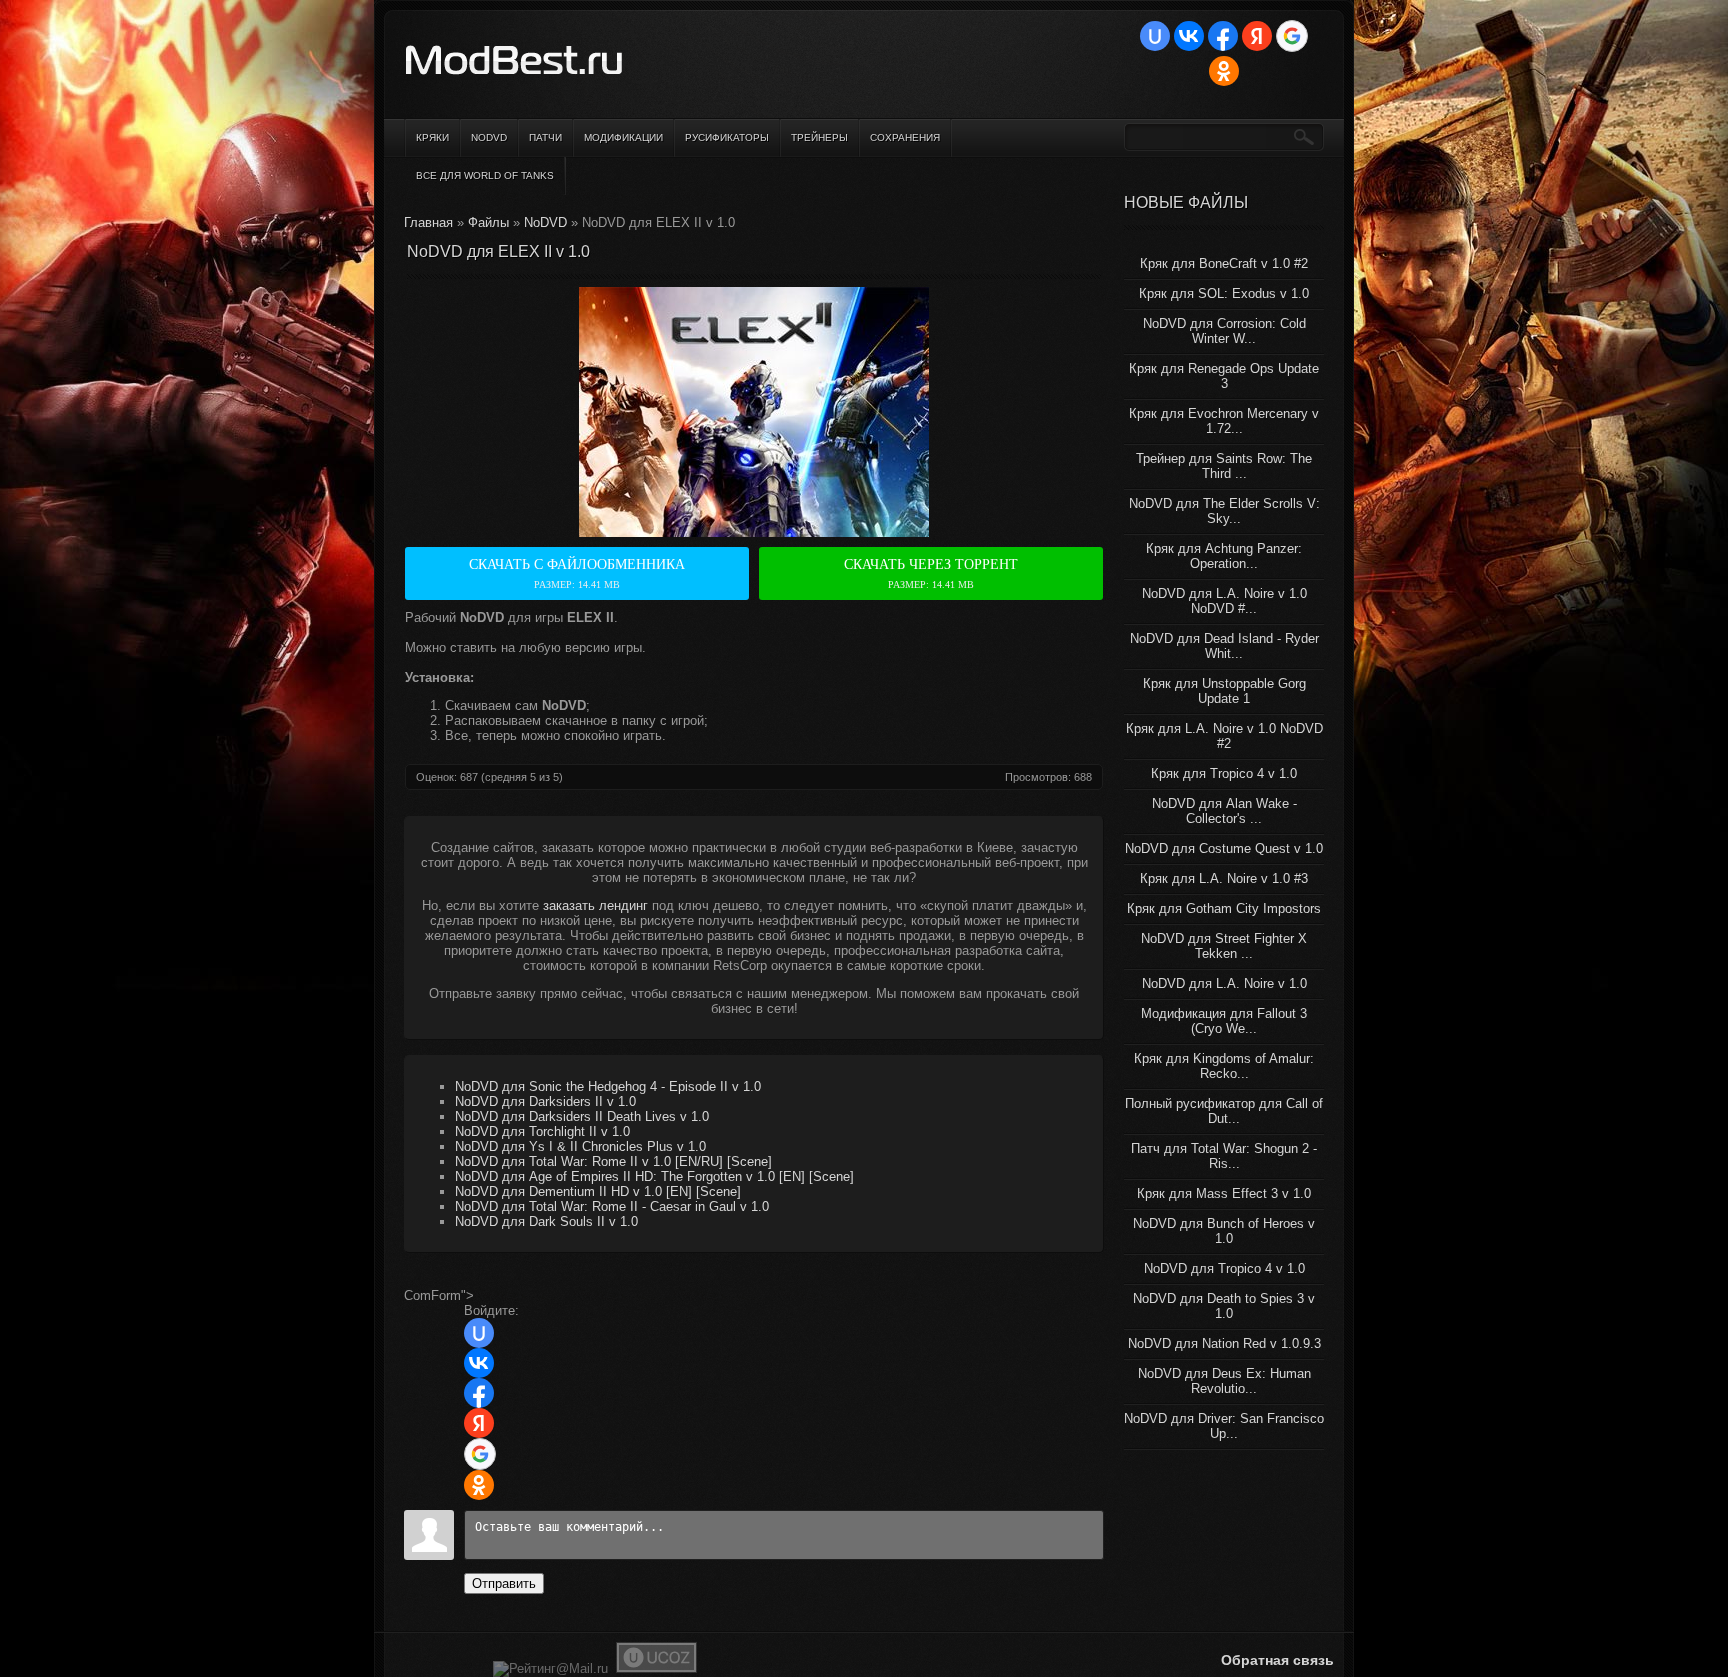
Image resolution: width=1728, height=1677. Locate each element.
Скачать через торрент (931, 573)
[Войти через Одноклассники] (1224, 71)
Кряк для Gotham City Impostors (1224, 908)
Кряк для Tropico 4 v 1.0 (1224, 773)
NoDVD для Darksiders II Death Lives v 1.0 (582, 1116)
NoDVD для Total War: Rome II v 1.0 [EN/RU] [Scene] (613, 1161)
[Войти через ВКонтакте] (1189, 36)
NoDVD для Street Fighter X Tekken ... (1224, 946)
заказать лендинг (595, 905)
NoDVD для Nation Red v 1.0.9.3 (1224, 1343)
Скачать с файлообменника (577, 573)
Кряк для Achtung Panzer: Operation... (1224, 556)
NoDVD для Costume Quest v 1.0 (1224, 848)
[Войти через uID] (1155, 36)
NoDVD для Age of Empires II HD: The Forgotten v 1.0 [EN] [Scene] (654, 1176)
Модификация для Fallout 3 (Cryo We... (1224, 1021)
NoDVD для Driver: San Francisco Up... (1224, 1426)
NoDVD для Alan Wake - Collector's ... (1224, 811)
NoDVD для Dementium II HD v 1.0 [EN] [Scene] (598, 1191)
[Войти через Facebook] (1223, 36)
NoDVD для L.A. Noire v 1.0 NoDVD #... (1224, 601)
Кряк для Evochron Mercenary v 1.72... (1224, 421)
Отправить (504, 1583)
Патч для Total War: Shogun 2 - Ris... (1224, 1156)
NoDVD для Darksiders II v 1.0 (545, 1101)
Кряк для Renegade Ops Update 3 (1224, 376)
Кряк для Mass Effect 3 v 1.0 (1224, 1193)
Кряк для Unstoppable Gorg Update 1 (1224, 691)
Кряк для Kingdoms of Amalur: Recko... (1224, 1066)
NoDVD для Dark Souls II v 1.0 (546, 1221)
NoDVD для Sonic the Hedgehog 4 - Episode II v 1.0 (608, 1086)
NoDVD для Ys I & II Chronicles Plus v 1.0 (580, 1146)
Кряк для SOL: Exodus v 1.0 (1224, 293)
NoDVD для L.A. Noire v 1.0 (1224, 983)
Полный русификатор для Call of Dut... (1224, 1111)
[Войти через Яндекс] (1257, 36)
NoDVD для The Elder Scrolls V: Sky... (1224, 511)
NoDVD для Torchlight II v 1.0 (542, 1131)
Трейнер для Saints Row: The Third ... (1224, 466)
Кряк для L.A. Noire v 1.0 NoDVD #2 (1224, 736)
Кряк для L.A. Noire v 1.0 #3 (1224, 878)
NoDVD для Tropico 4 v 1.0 (1224, 1268)
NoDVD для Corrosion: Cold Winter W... (1224, 331)
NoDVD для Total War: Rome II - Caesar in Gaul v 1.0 (612, 1206)
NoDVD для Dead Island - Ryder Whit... (1224, 646)
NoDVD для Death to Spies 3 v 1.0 (1224, 1306)
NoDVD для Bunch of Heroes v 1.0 (1224, 1231)
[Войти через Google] (1292, 36)
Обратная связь (1277, 1660)
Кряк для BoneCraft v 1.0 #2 (1224, 263)
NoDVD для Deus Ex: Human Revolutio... (1224, 1381)
